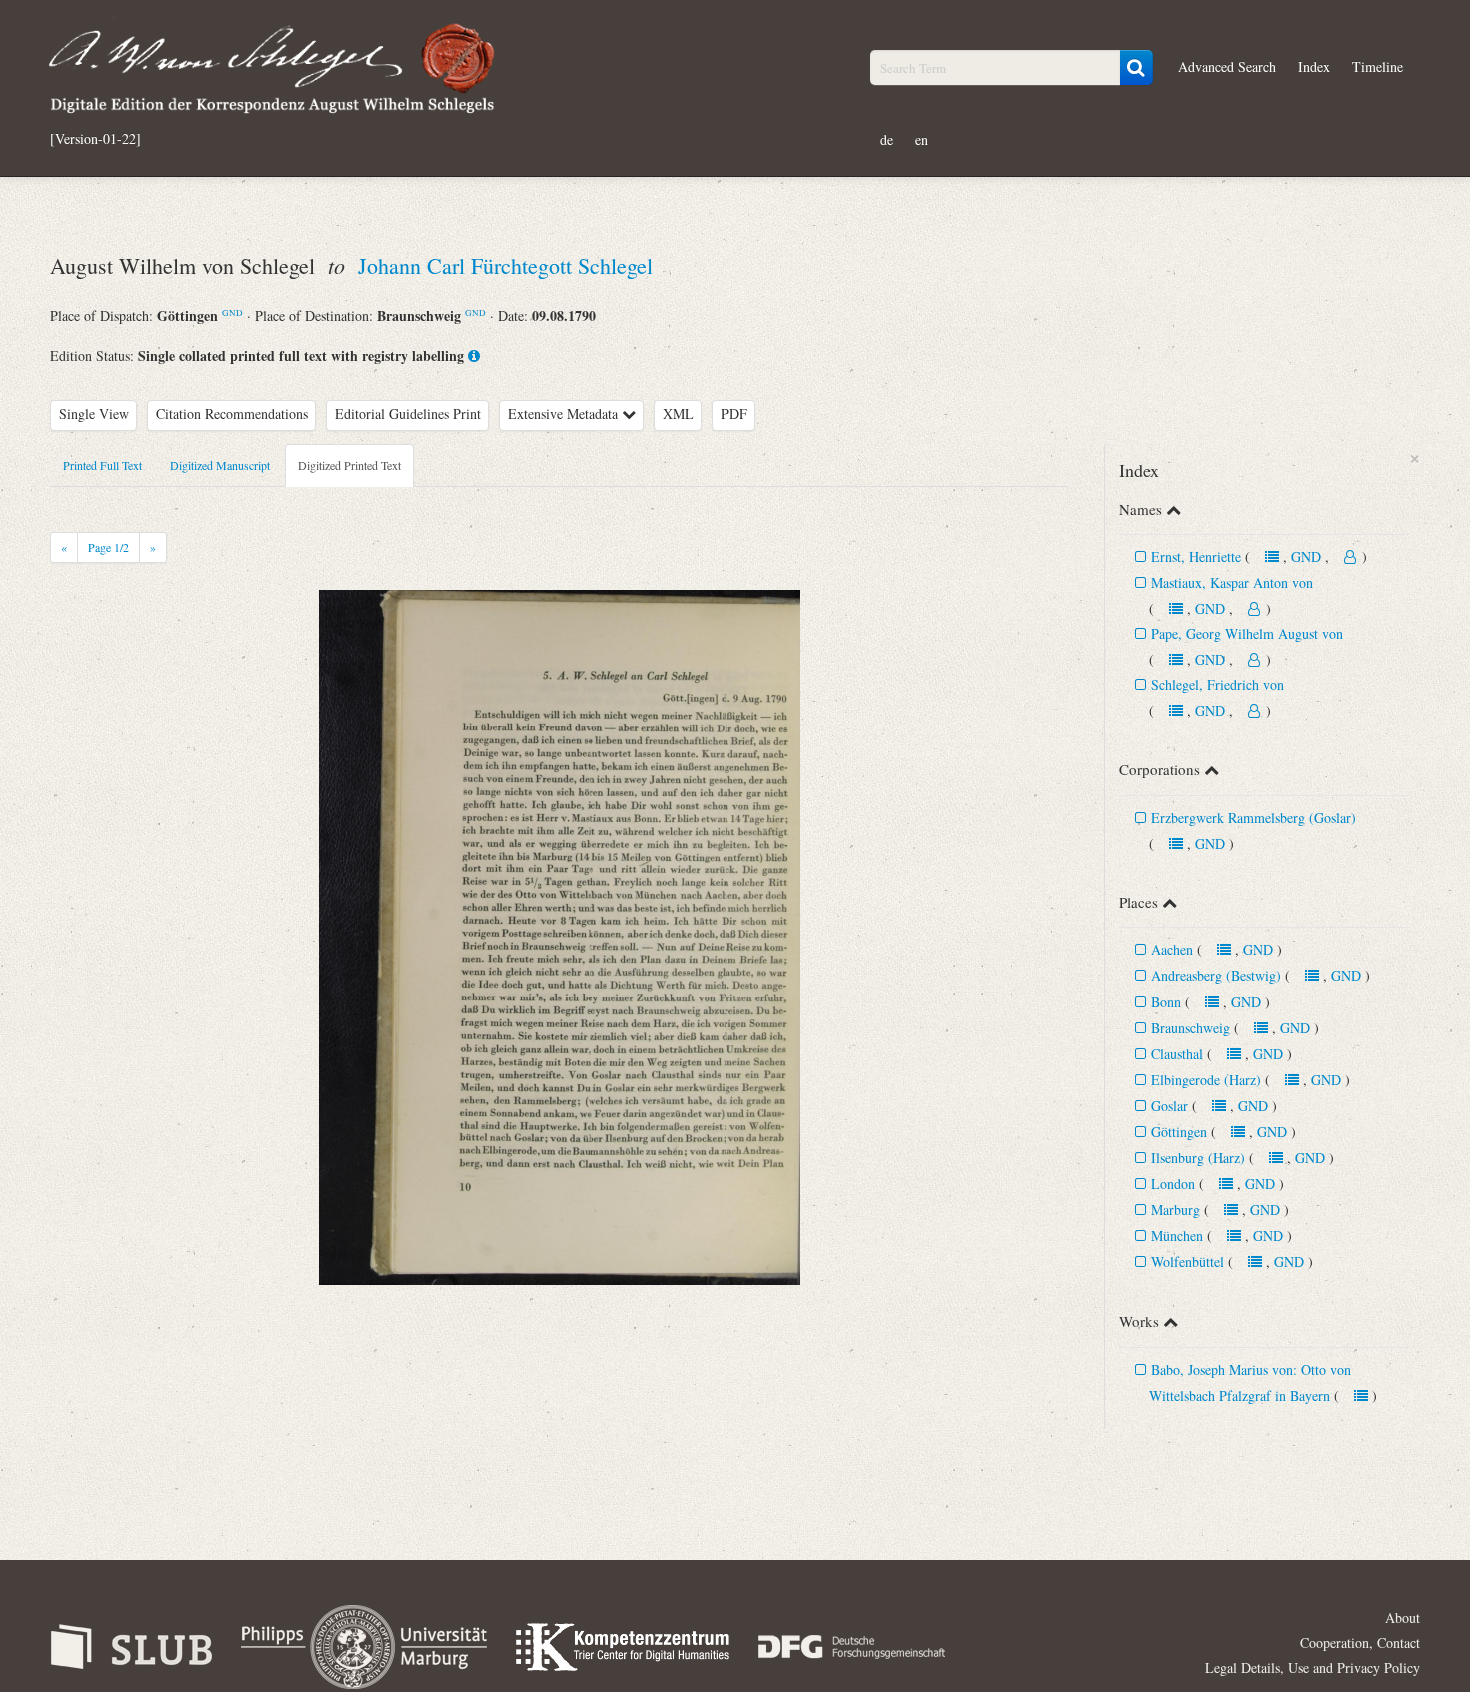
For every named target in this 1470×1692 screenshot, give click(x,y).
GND (232, 312)
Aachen (1172, 949)
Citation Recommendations (232, 413)
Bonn (1166, 1001)
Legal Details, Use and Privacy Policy (1312, 1667)
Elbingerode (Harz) (1206, 1079)
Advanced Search (1227, 66)
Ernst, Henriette (1196, 556)
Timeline (1377, 66)
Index (1314, 66)
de (886, 139)
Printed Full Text (102, 465)
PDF (734, 413)
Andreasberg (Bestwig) (1216, 975)
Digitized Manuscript (220, 465)
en (921, 139)
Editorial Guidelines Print (408, 413)
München (1177, 1235)
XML (678, 413)
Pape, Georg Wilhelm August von (1247, 633)
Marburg (1175, 1209)
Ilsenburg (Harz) (1198, 1157)
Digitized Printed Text (349, 465)
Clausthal (1177, 1053)
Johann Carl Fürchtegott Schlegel (505, 265)
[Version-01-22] (95, 139)
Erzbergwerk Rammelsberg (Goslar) (1253, 817)
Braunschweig (1190, 1027)
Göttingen (1179, 1131)
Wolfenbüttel (1187, 1261)
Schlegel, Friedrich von (1217, 684)
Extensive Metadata (565, 413)
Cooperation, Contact (1360, 1642)
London (1173, 1183)
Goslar (1169, 1105)
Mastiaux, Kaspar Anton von (1232, 582)
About (1402, 1617)
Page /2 (108, 547)
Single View (94, 413)
